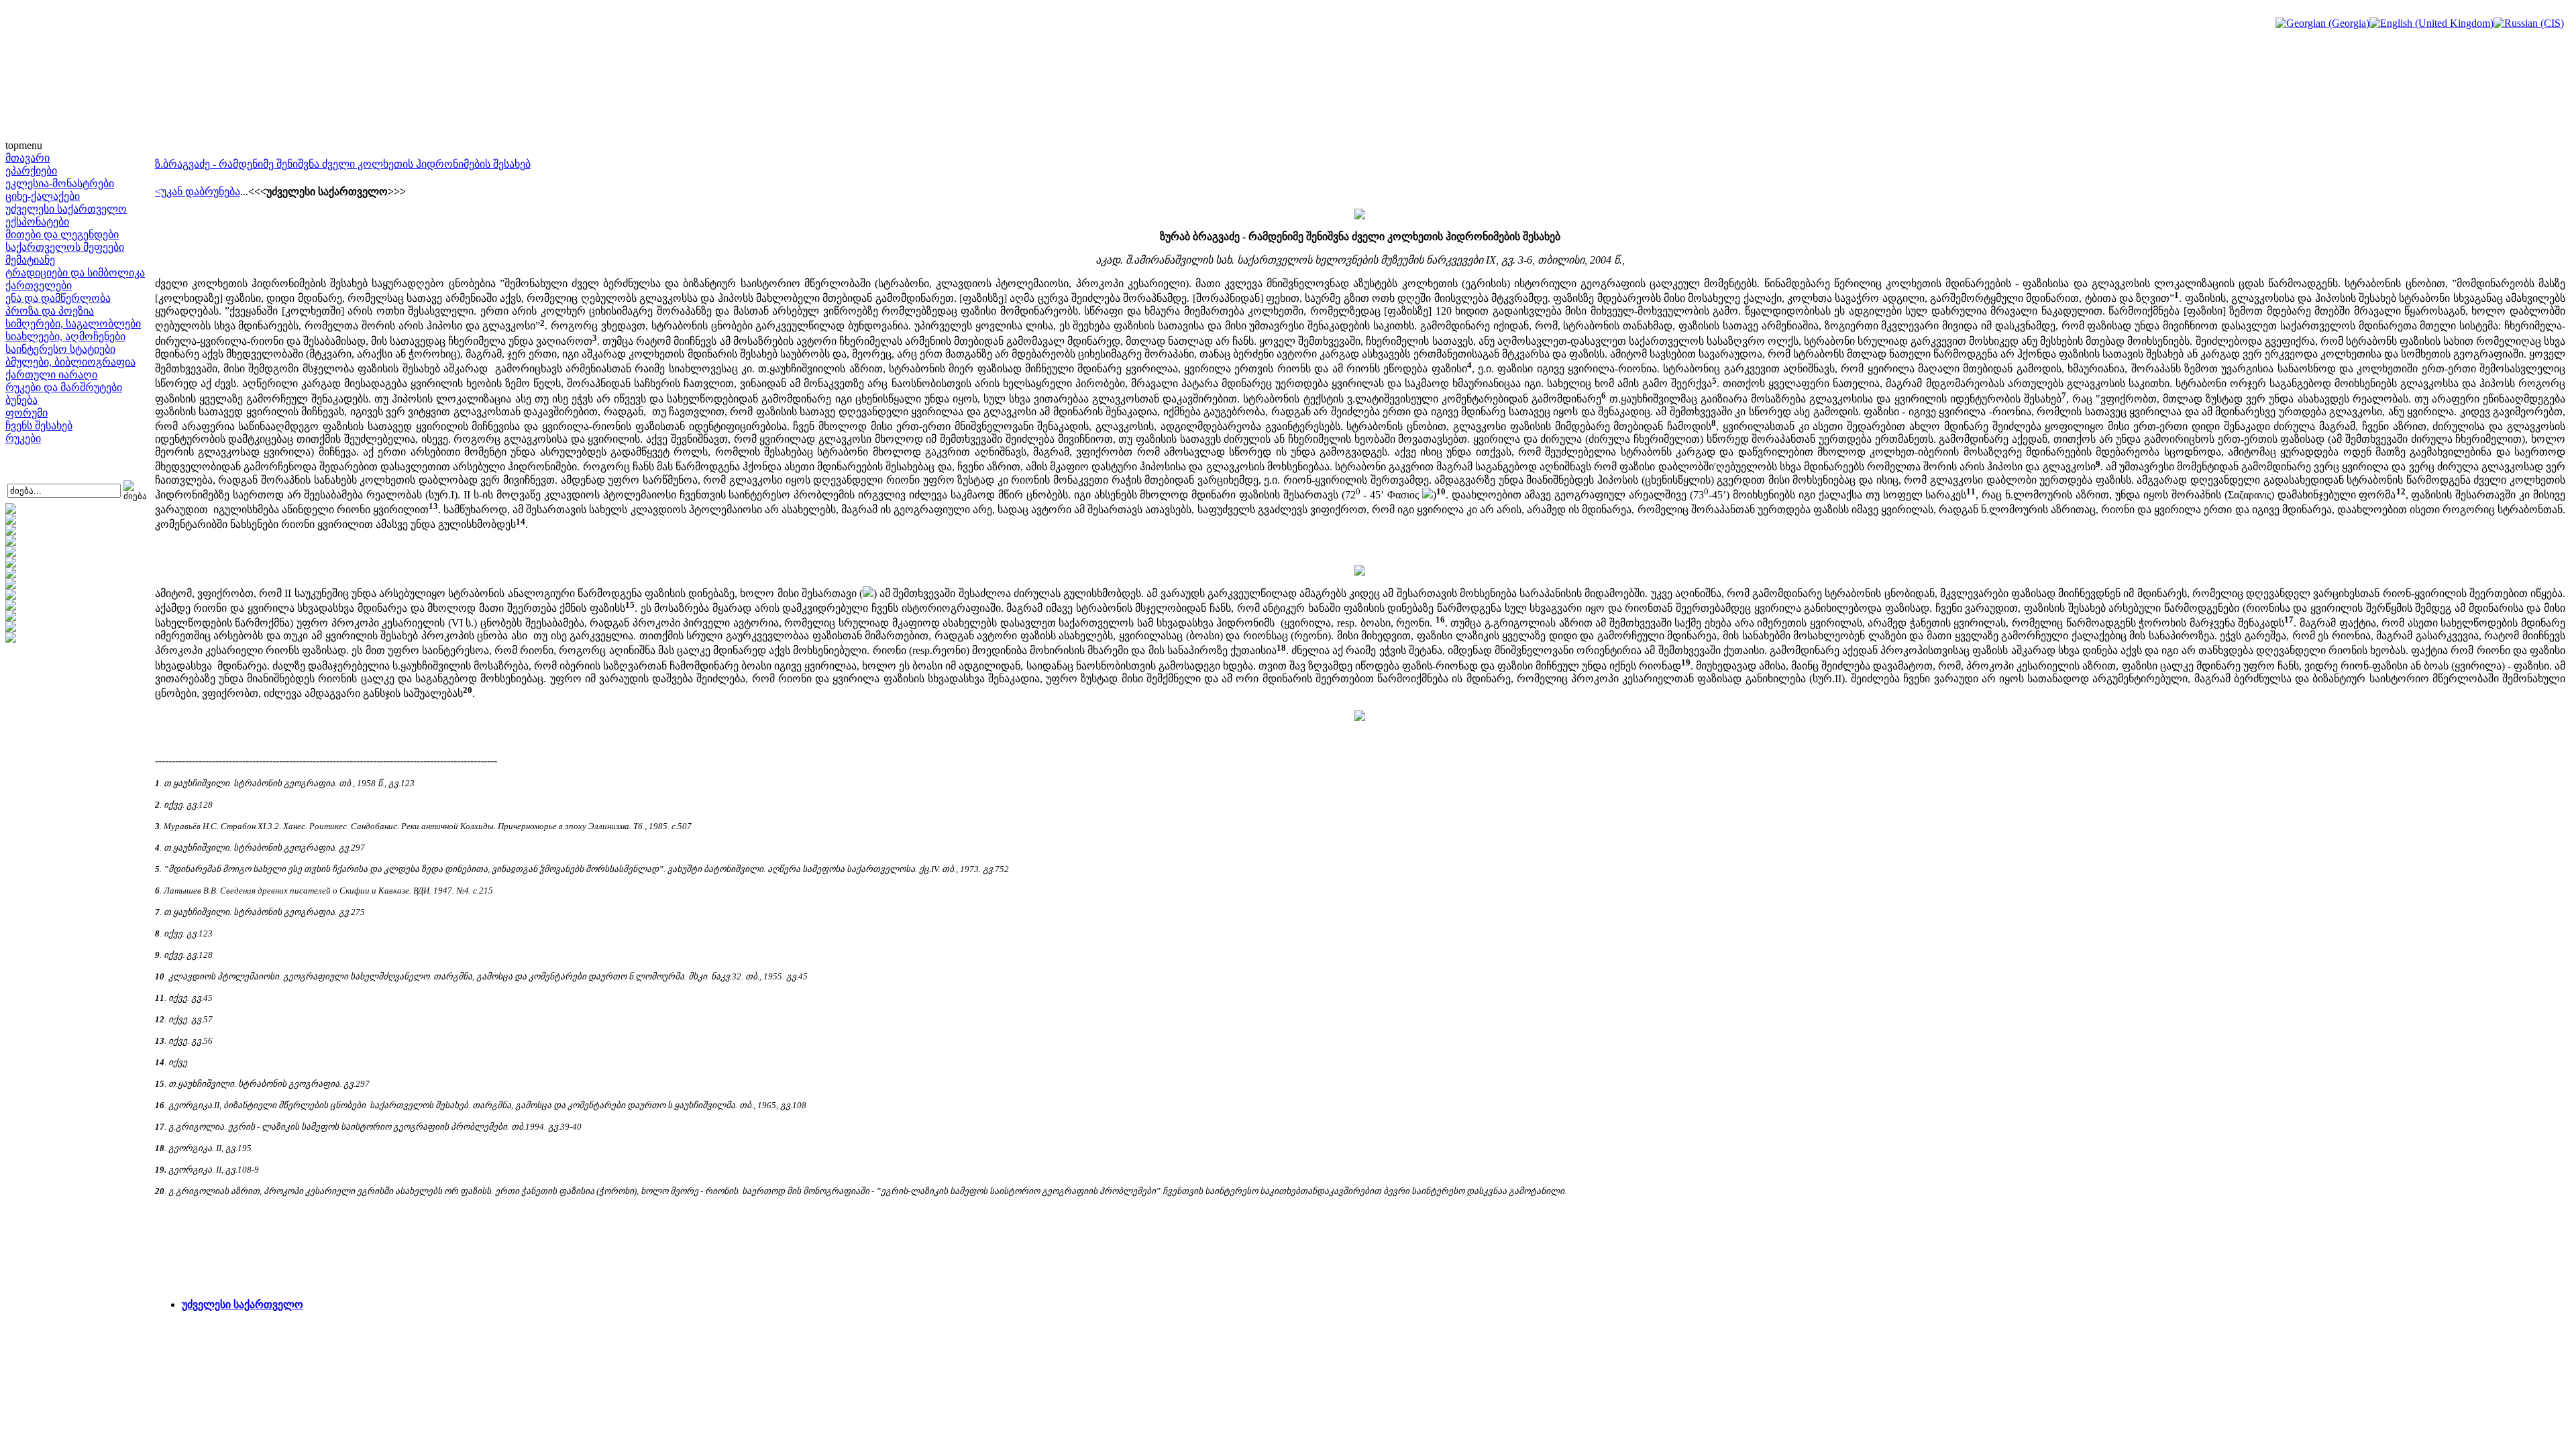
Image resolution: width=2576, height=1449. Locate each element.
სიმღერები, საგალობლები (73, 324)
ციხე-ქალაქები (43, 196)
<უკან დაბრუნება (198, 192)
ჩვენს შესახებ (39, 426)
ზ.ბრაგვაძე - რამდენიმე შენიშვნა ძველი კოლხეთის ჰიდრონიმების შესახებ (343, 164)
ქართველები (39, 285)
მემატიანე (30, 260)
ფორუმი (26, 413)
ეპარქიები (31, 171)
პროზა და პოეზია (50, 311)
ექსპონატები (37, 222)
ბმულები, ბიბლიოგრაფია (70, 362)
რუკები (23, 438)
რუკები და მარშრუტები (64, 387)
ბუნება (21, 400)
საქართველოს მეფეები (65, 247)
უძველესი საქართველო (66, 209)
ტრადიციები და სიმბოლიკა (75, 273)
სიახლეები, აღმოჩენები (65, 336)
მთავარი (28, 158)
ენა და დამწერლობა (58, 298)
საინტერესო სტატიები (60, 349)
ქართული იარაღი (51, 375)
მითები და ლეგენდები (62, 234)
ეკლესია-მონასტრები (60, 183)
